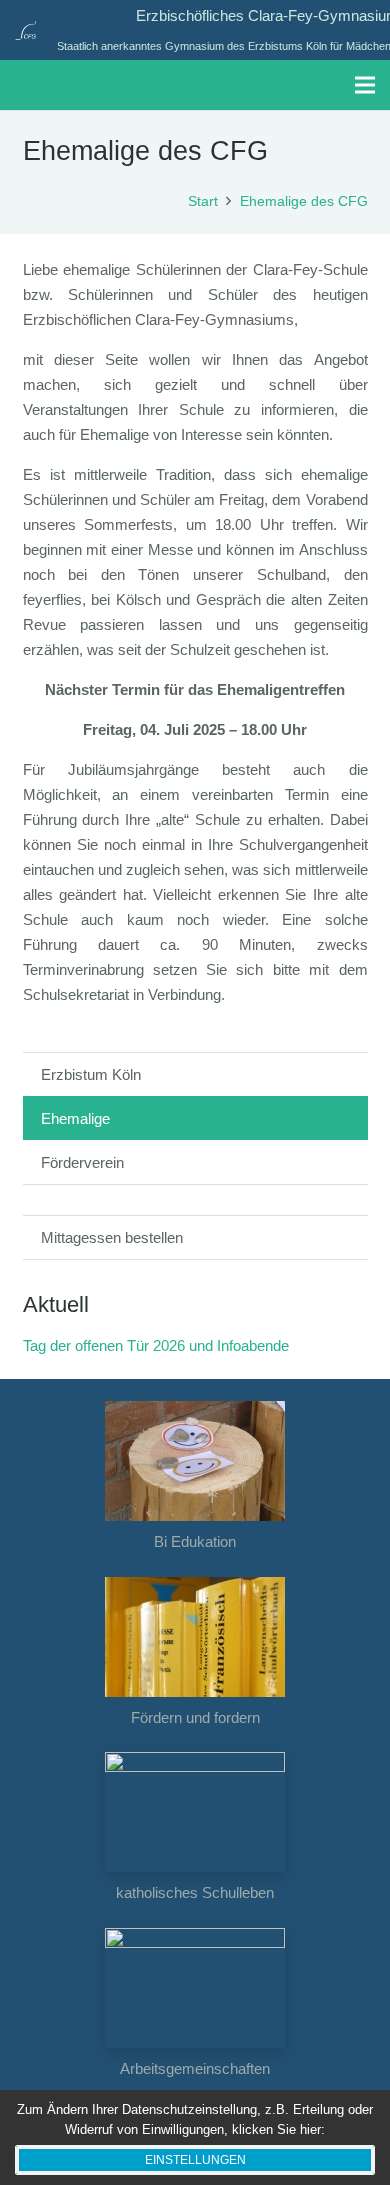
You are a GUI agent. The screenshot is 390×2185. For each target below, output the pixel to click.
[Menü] (365, 85)
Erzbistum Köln (91, 1074)
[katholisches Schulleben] (195, 1812)
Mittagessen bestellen (112, 1237)
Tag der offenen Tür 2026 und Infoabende (156, 1345)
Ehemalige (75, 1118)
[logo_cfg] (25, 30)
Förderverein (82, 1162)
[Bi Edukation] (195, 1461)
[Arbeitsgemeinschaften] (195, 1988)
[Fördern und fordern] (195, 1637)
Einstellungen (195, 2160)
